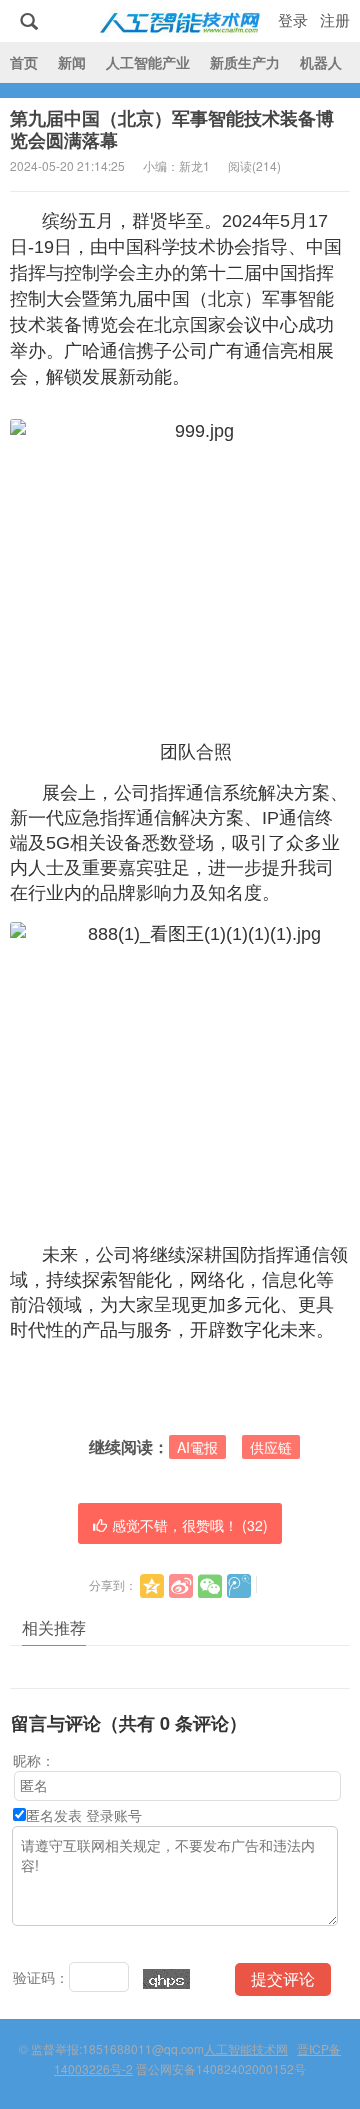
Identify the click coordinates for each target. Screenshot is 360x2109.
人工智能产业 (148, 62)
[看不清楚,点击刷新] (166, 1979)
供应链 (271, 1447)
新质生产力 (245, 62)
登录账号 (114, 1815)
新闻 (72, 62)
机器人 (321, 62)
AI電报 (197, 1447)
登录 (293, 19)
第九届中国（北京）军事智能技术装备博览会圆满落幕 (172, 129)
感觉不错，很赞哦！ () (190, 1525)
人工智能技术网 (180, 21)
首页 (24, 62)
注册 (335, 19)
